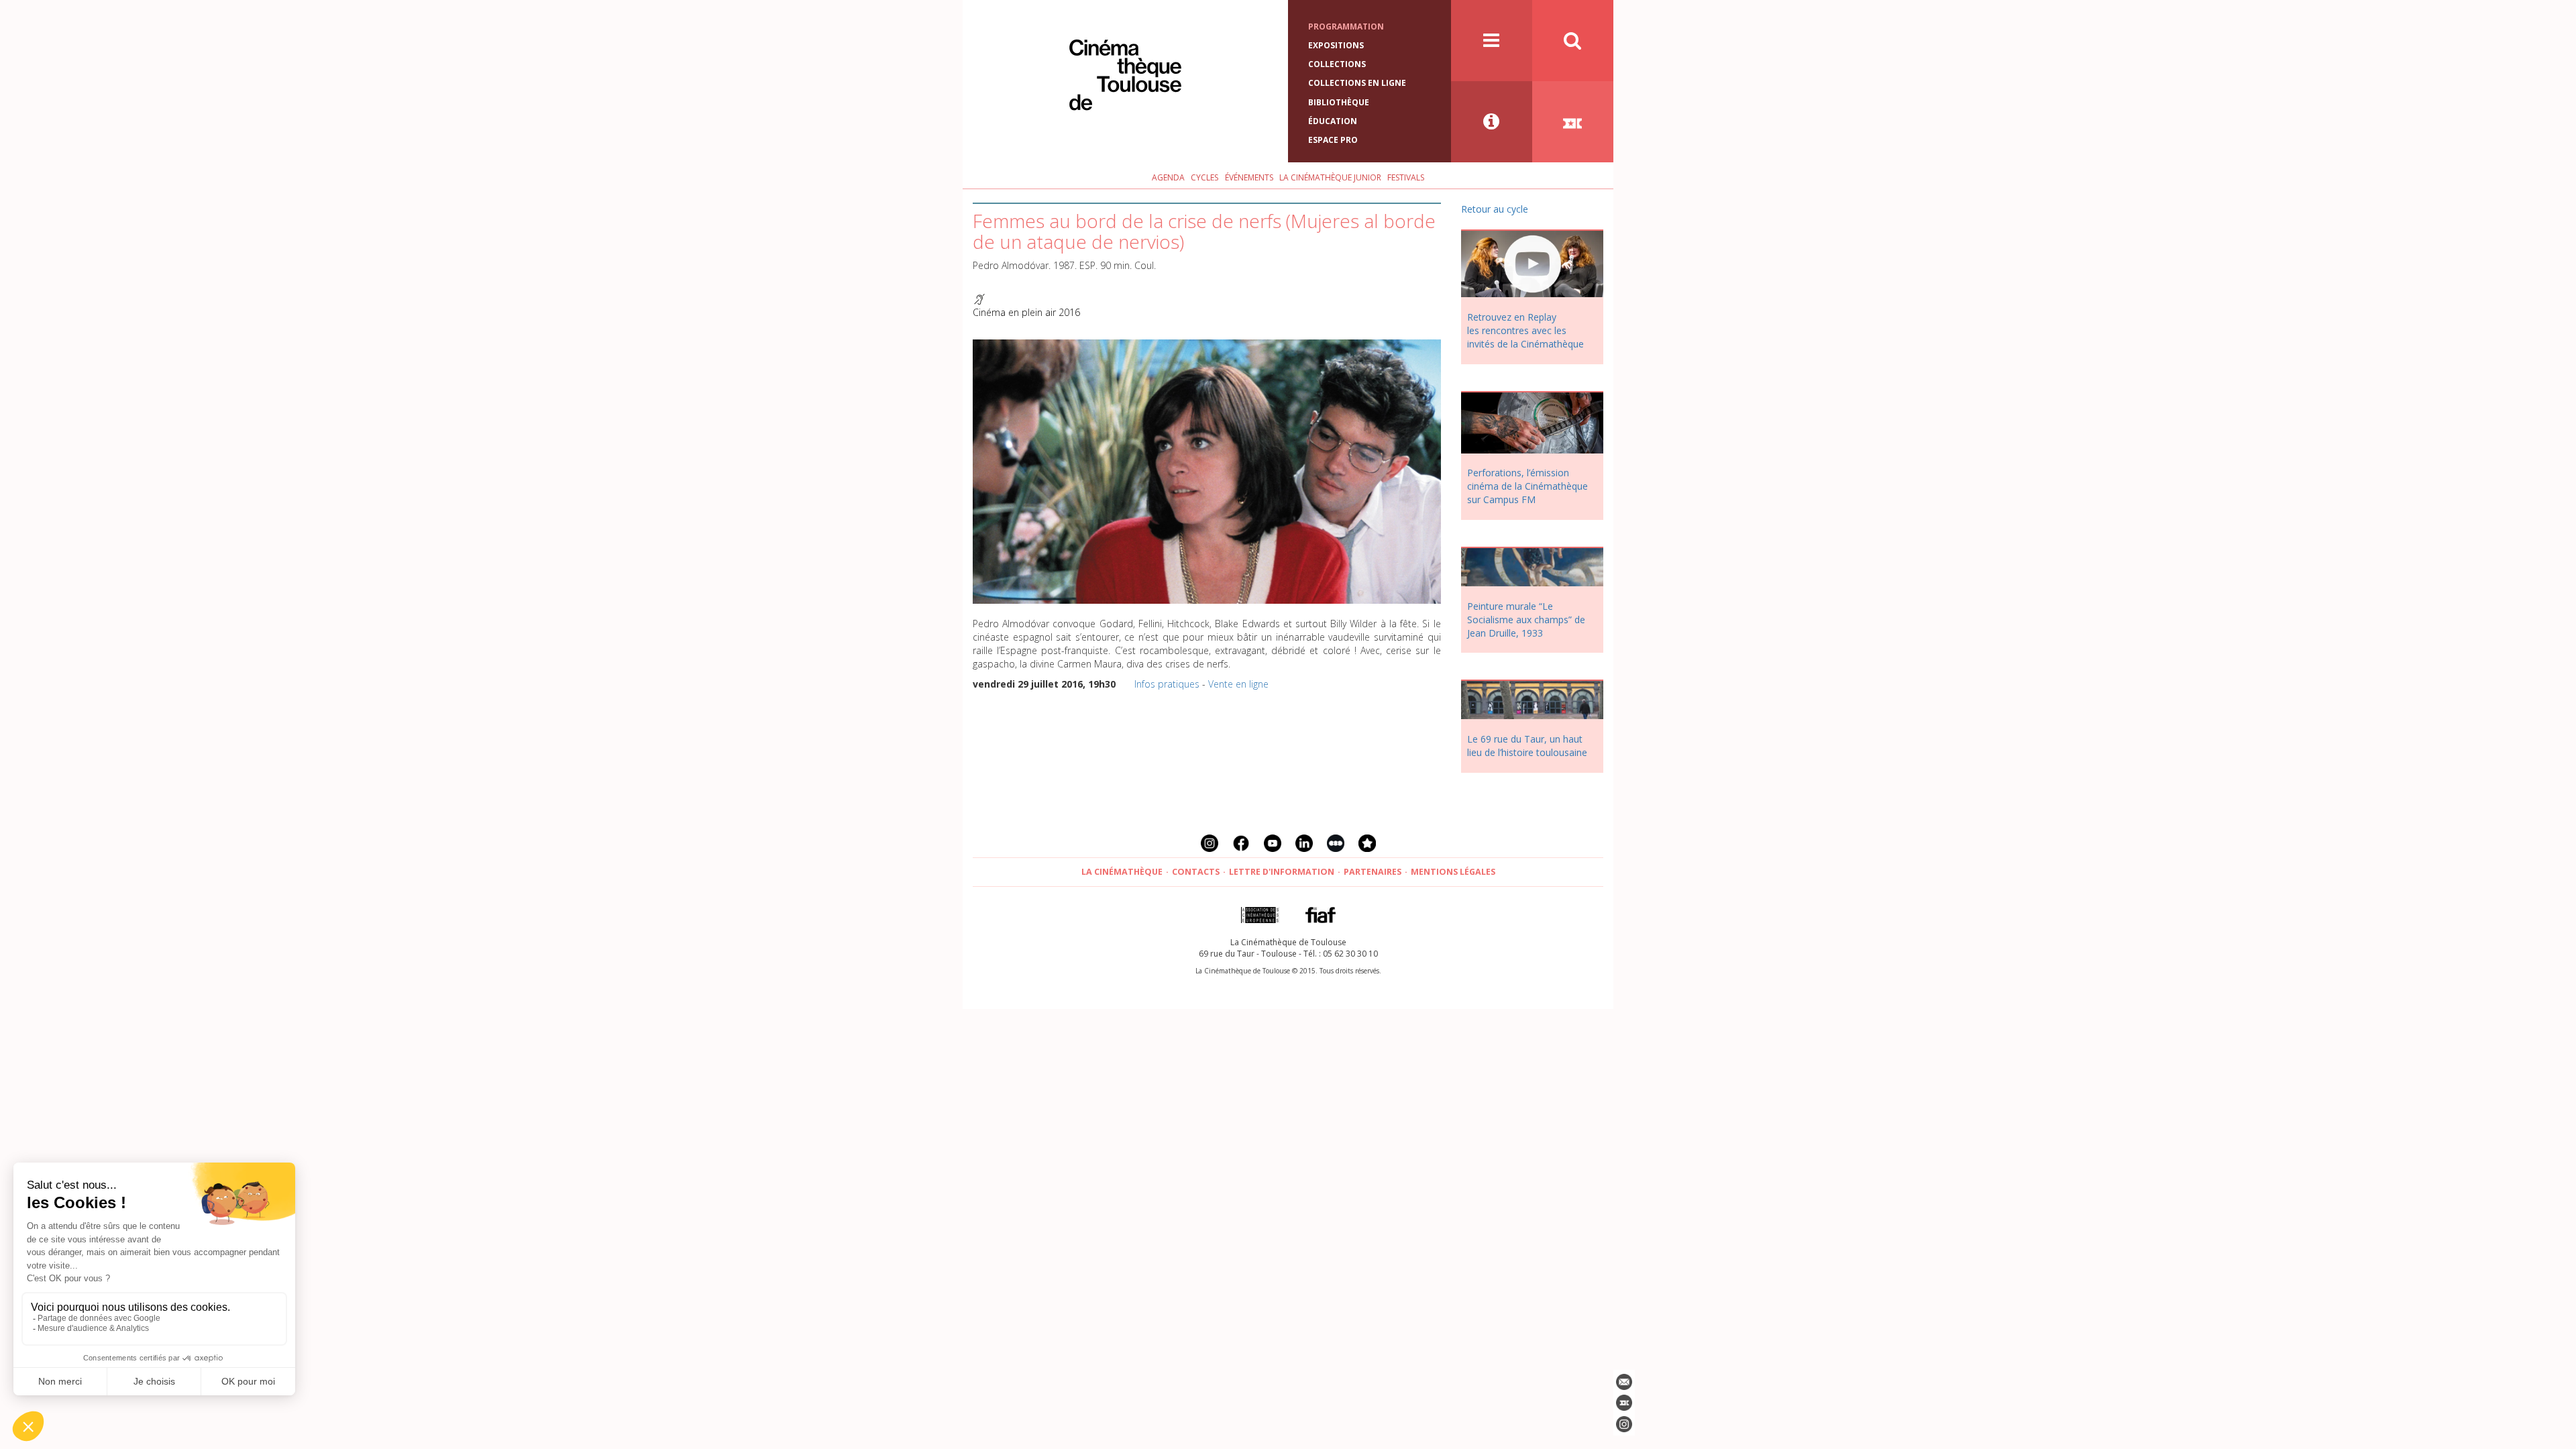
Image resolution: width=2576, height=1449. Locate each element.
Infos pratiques (1167, 684)
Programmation (1346, 26)
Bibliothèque (1339, 102)
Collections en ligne (1357, 83)
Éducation (1333, 121)
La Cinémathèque (1122, 872)
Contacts (1196, 872)
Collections (1337, 64)
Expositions (1336, 45)
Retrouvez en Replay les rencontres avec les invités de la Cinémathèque (1525, 330)
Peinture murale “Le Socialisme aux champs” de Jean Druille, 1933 (1526, 620)
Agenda (1168, 177)
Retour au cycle (1495, 209)
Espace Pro (1333, 140)
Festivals (1406, 177)
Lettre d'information (1282, 872)
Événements (1249, 177)
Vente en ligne (1238, 684)
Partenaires (1373, 872)
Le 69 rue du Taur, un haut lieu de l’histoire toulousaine (1527, 746)
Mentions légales (1453, 872)
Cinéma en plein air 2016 (1026, 312)
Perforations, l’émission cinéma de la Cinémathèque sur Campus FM (1527, 486)
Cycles (1204, 177)
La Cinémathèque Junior (1330, 177)
